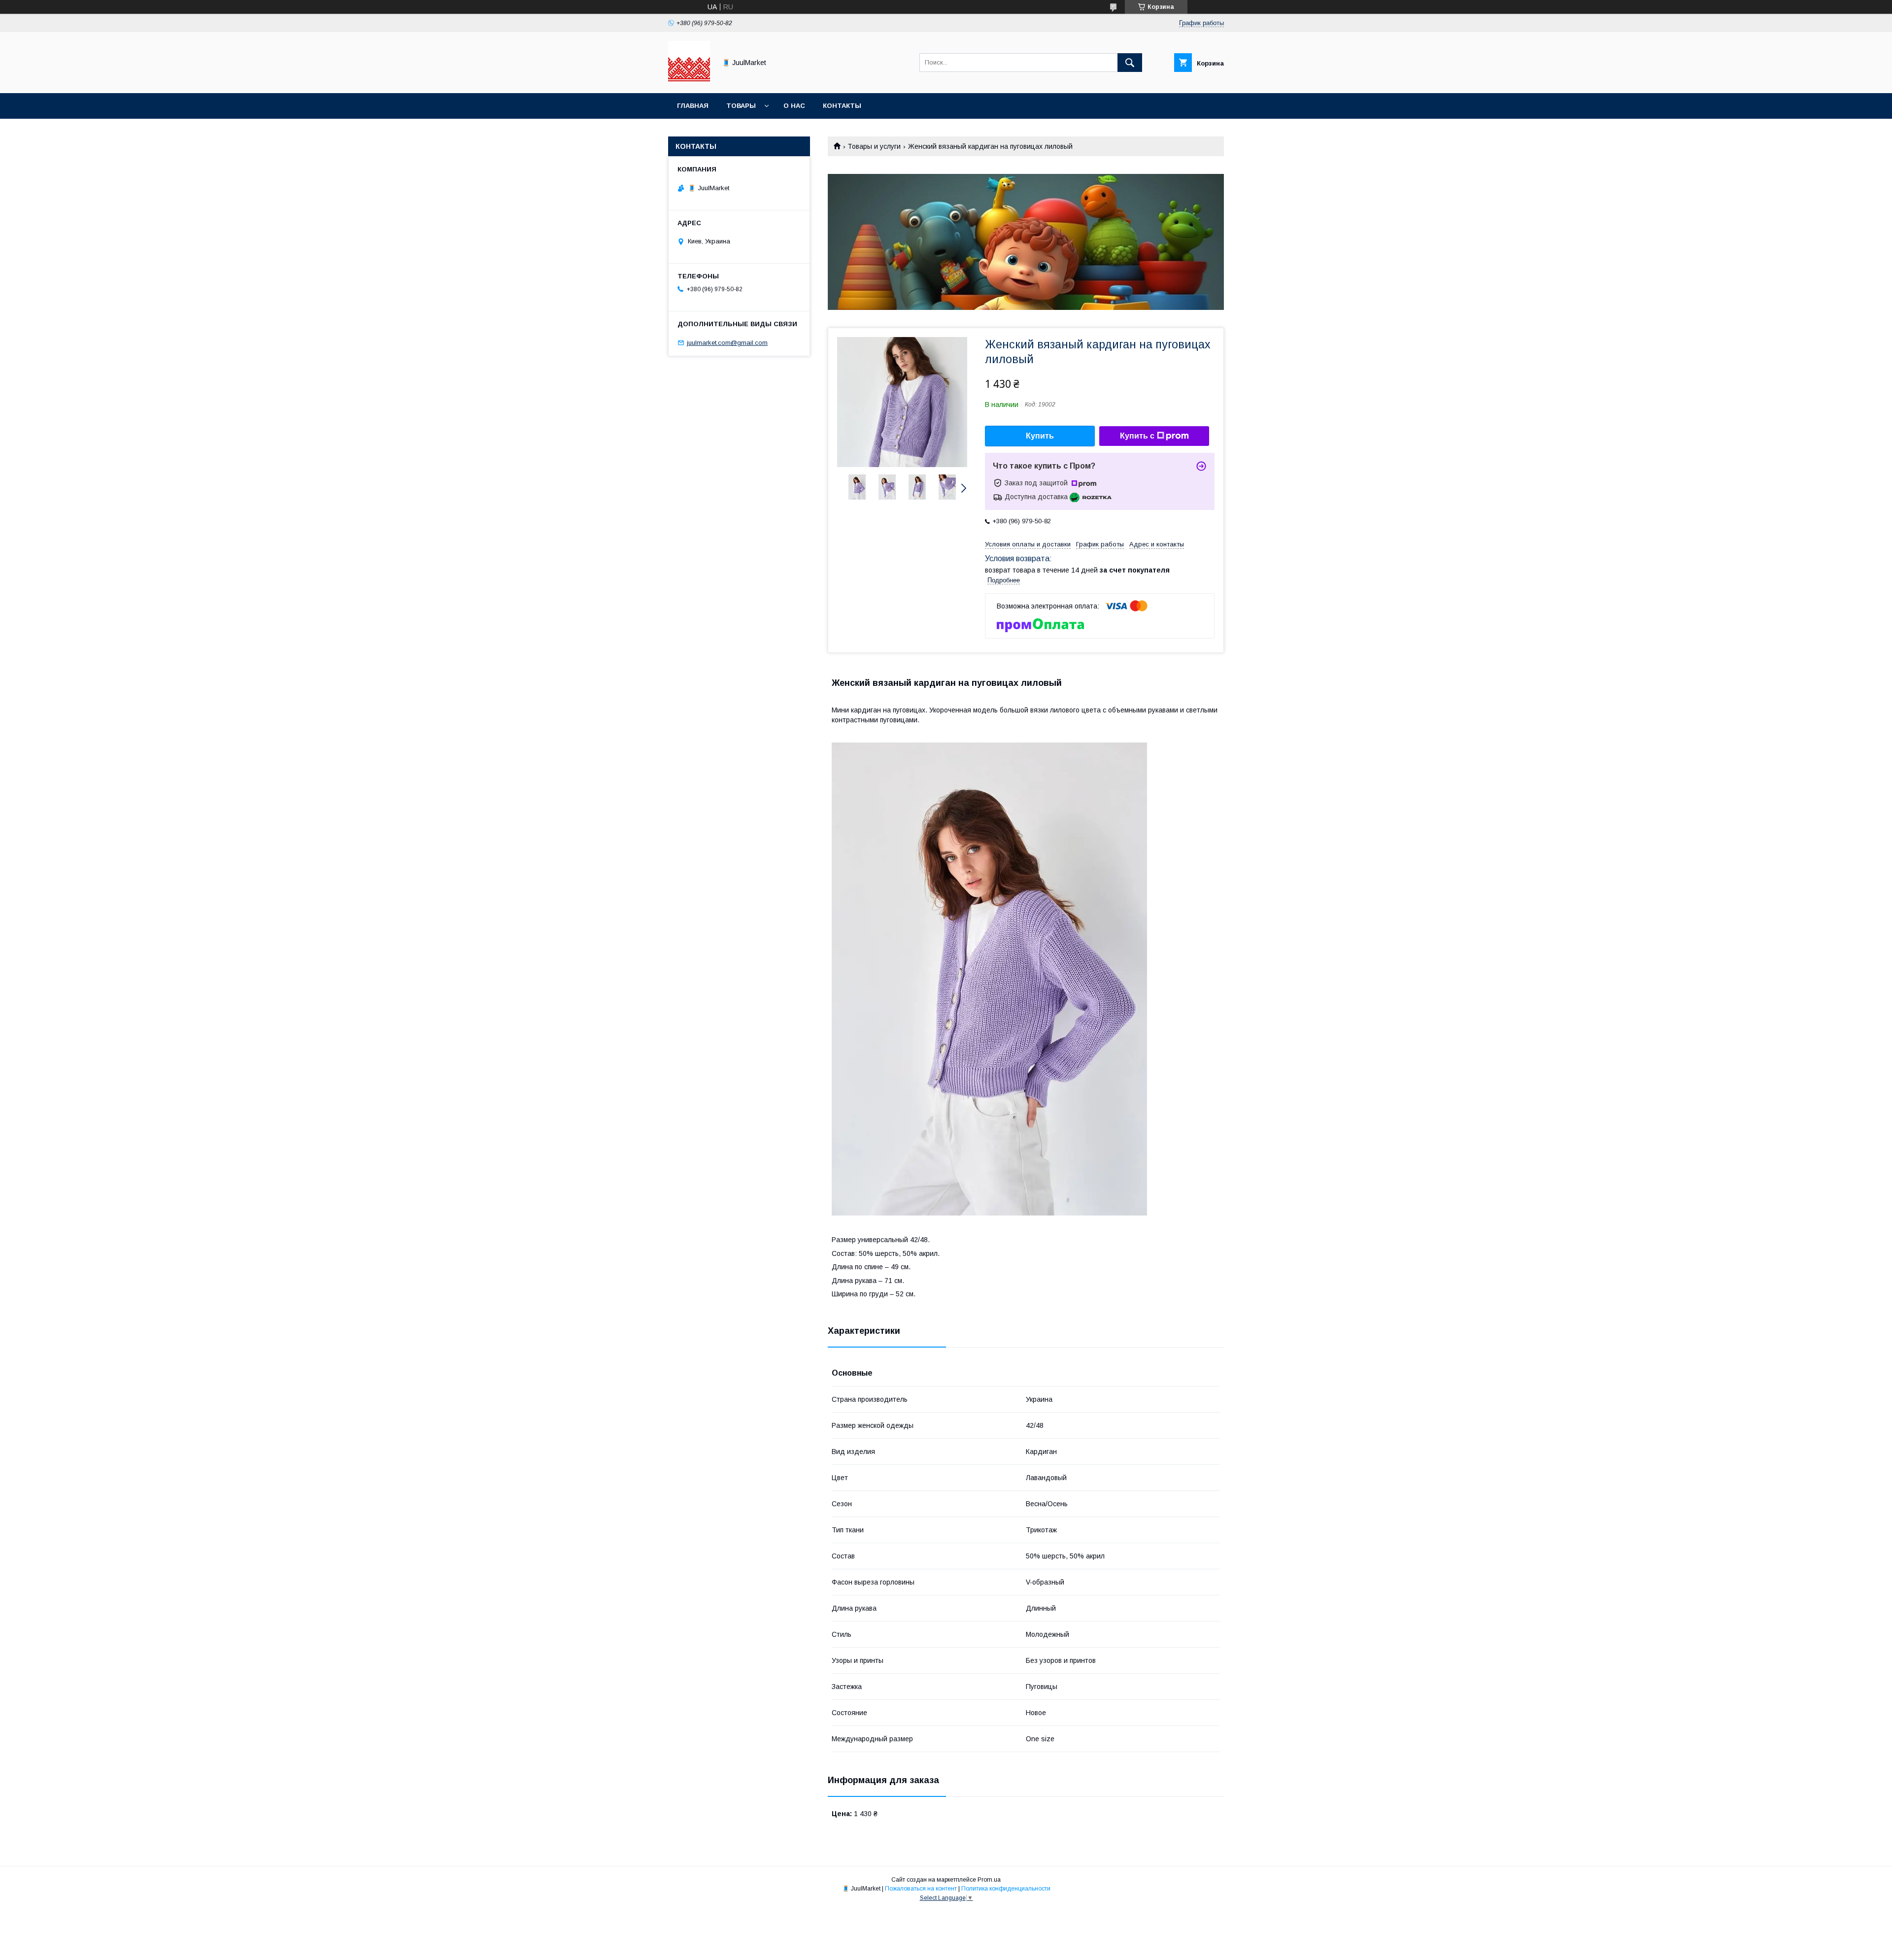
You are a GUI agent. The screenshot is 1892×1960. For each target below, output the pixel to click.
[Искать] (1130, 63)
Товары (741, 106)
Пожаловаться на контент (921, 1889)
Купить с (1137, 436)
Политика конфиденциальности (1006, 1889)
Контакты (842, 106)
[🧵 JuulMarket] (689, 80)
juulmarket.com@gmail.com (727, 343)
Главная (693, 106)
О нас (794, 106)
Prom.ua (989, 1880)
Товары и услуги (874, 146)
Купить (1040, 436)
